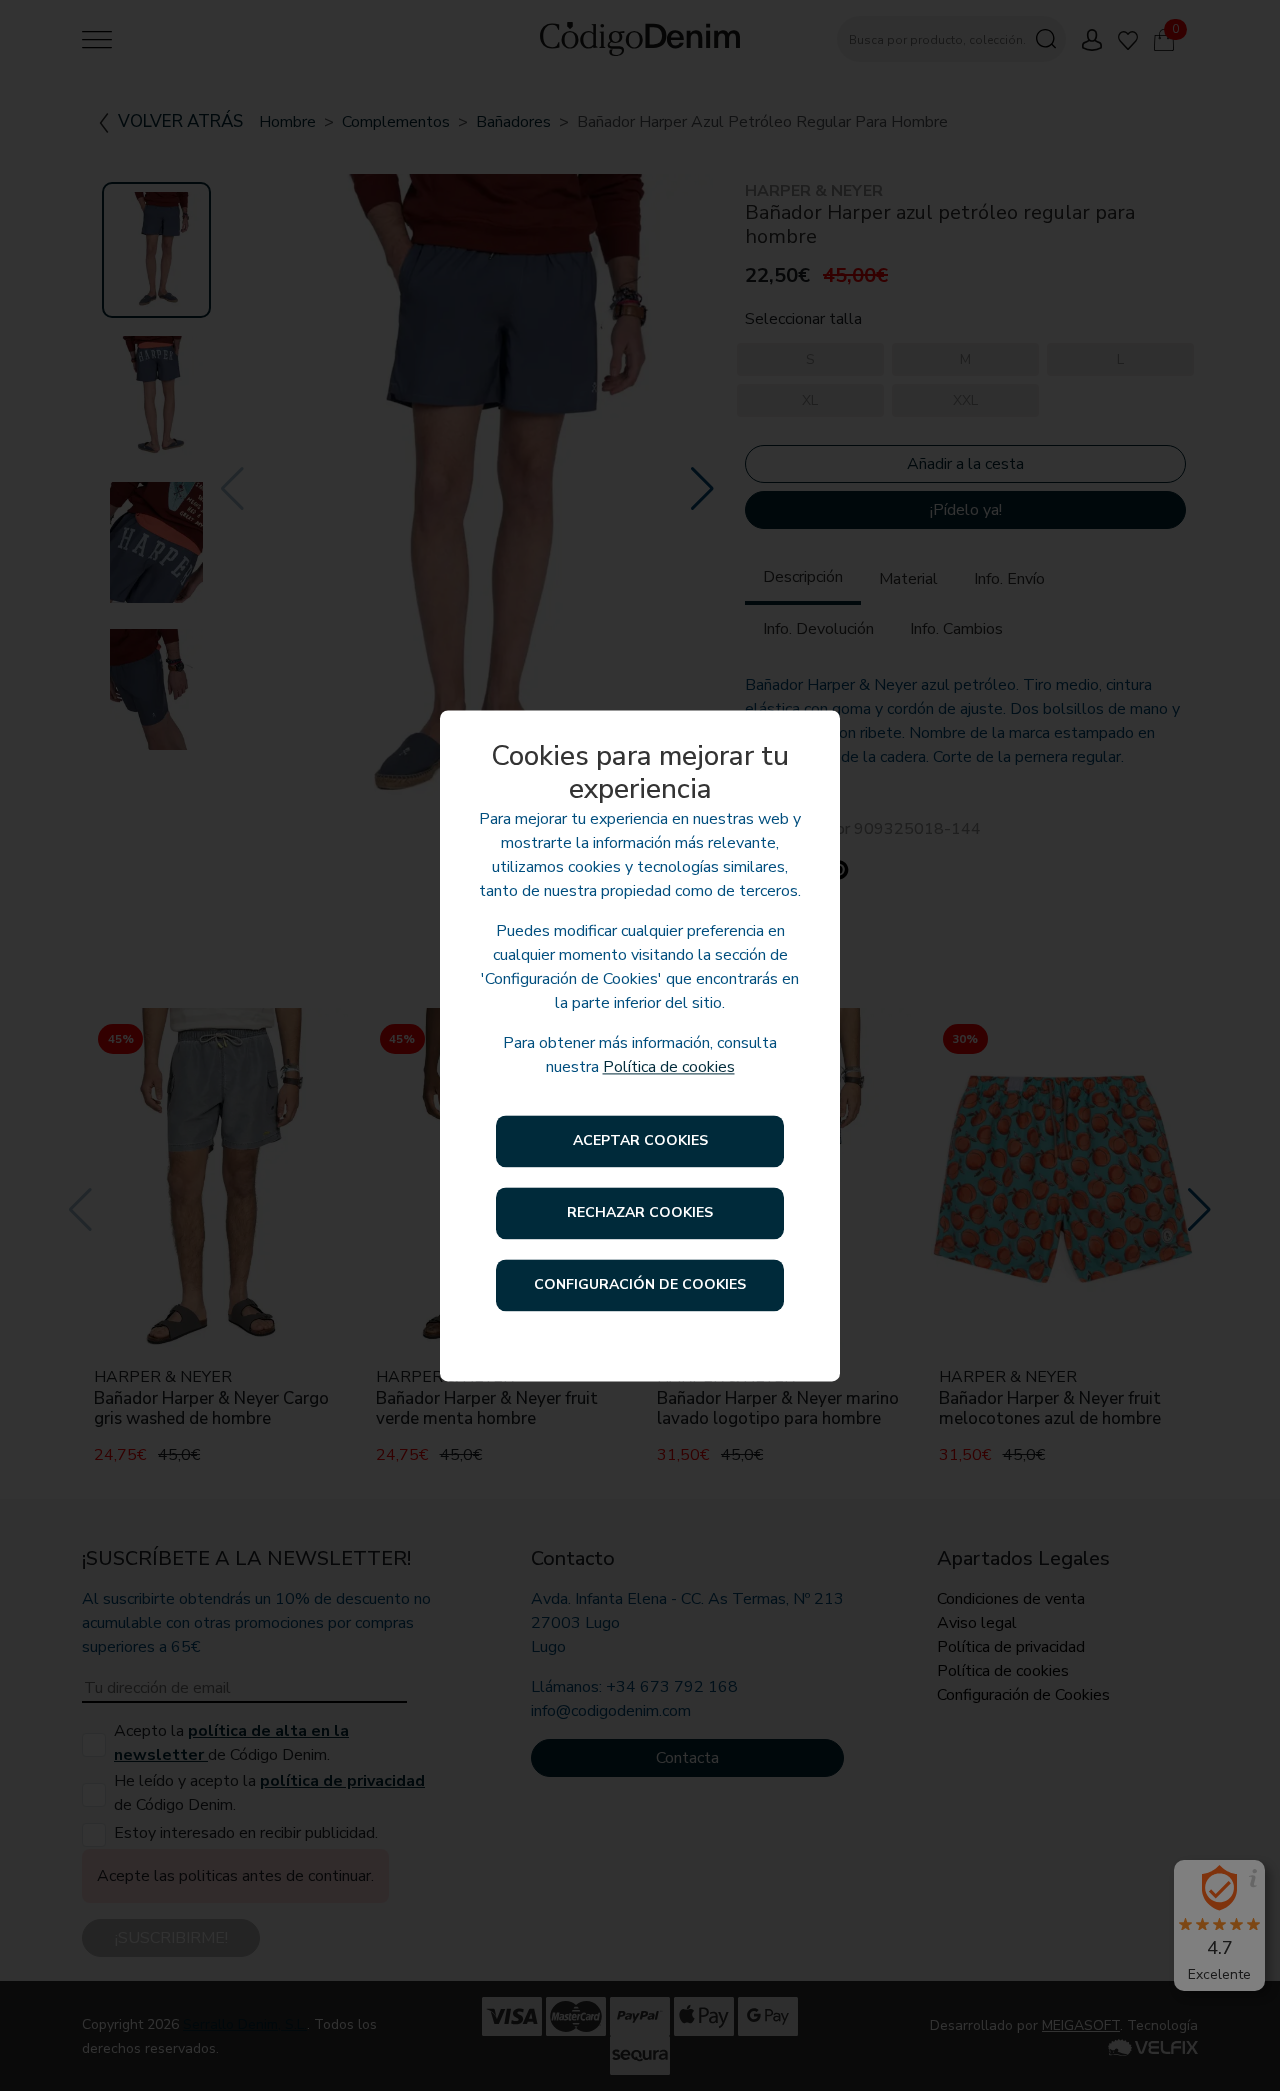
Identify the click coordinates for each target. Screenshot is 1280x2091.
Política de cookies (669, 1067)
